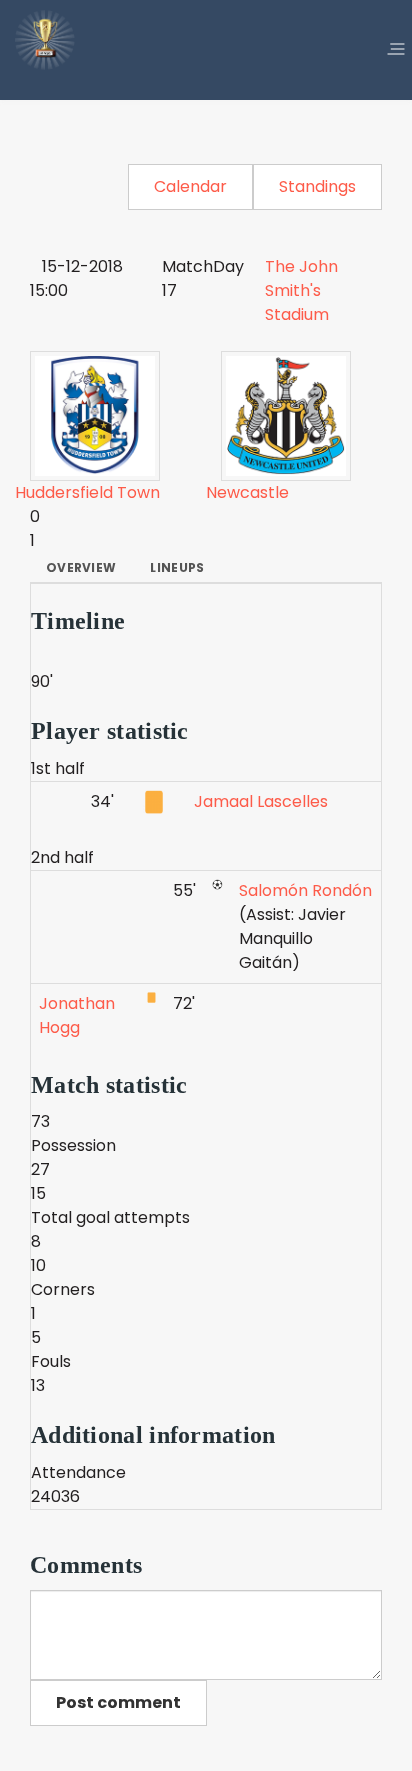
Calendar (190, 186)
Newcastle (247, 492)
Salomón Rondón (305, 890)
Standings (317, 186)
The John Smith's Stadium (301, 290)
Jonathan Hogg (77, 1015)
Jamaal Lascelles (261, 801)
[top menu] (396, 50)
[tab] (81, 568)
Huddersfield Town (87, 492)
